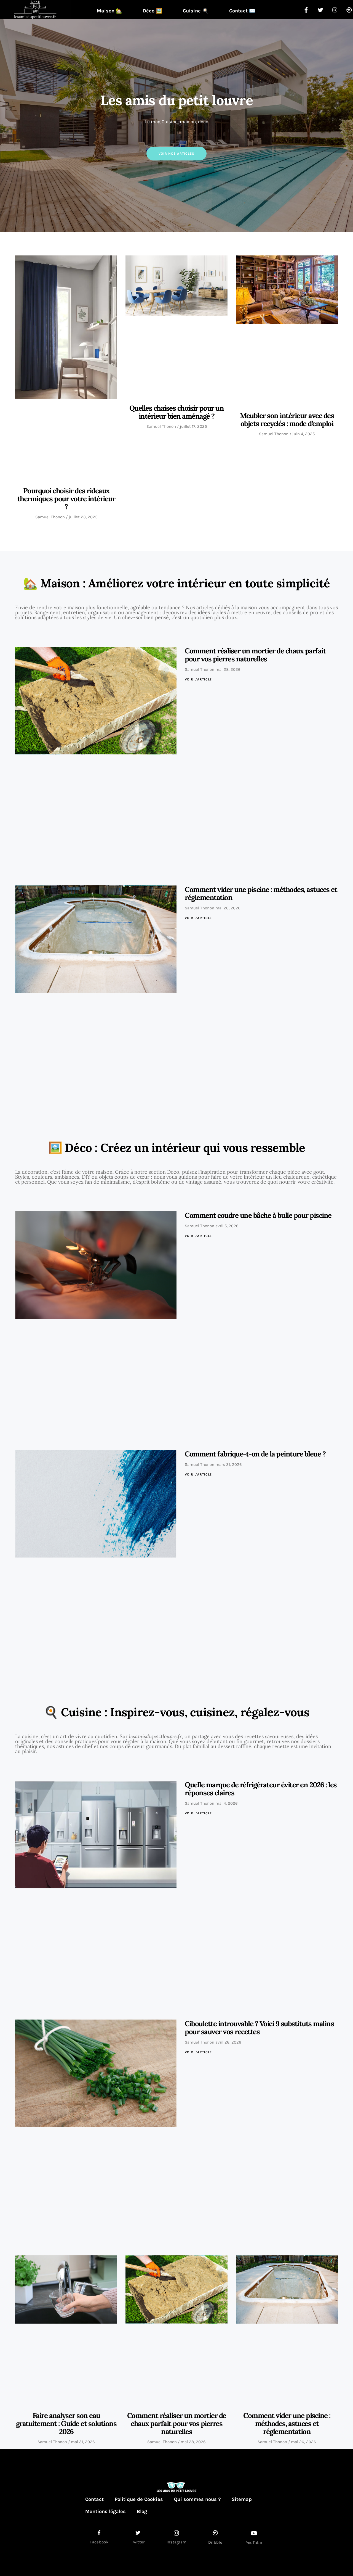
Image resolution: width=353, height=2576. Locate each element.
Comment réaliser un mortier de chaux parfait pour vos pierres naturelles (255, 655)
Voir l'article (198, 679)
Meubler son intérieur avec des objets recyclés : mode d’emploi (287, 419)
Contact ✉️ (242, 11)
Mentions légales (105, 2511)
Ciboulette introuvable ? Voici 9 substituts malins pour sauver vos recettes (259, 2028)
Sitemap (242, 2499)
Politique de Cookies (139, 2499)
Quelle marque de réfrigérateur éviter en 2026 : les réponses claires (261, 1789)
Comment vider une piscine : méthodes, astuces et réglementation (261, 893)
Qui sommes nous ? (197, 2499)
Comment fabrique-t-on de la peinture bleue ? (255, 1454)
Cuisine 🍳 (196, 11)
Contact (94, 2499)
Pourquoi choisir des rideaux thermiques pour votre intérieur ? (66, 499)
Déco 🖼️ (152, 11)
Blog (142, 2511)
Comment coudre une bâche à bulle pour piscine (258, 1215)
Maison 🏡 (109, 11)
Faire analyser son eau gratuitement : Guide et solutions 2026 (66, 2423)
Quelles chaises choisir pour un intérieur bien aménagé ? (177, 412)
